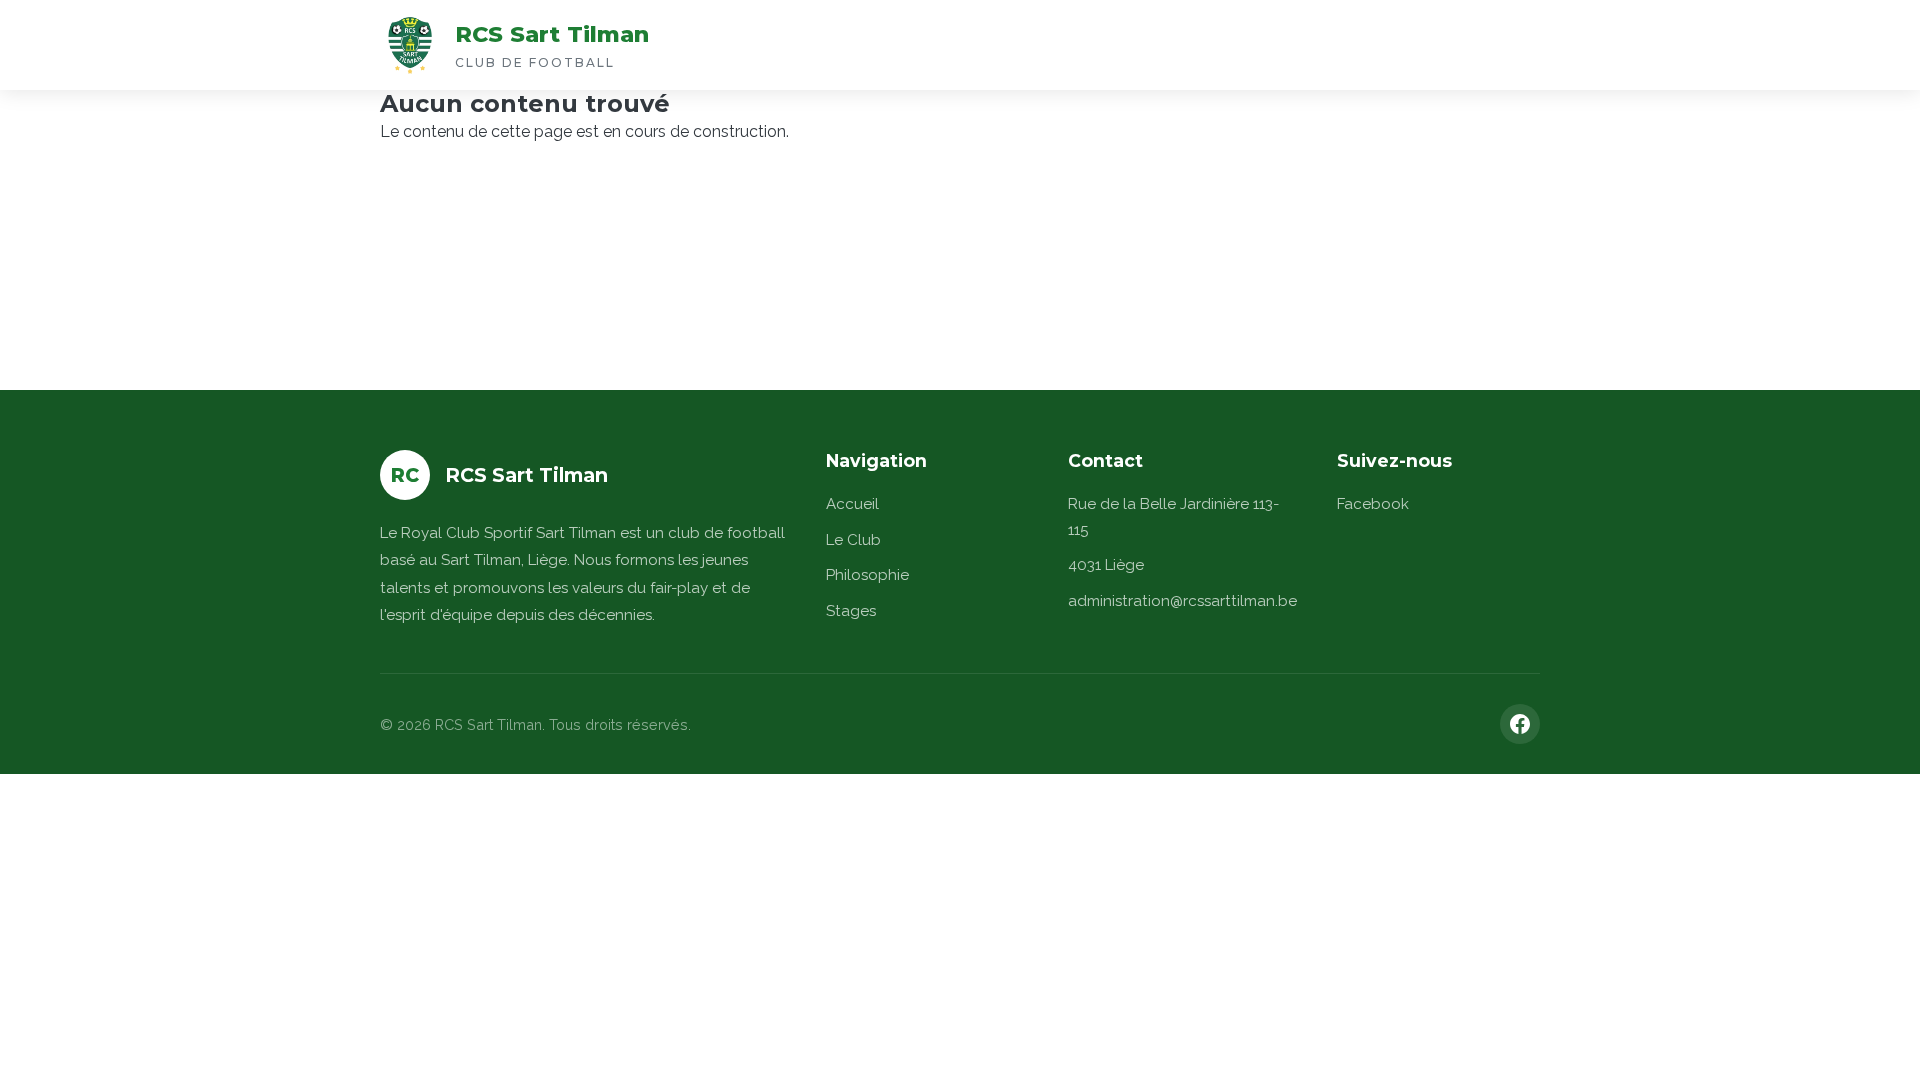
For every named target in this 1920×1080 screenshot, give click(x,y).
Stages (851, 611)
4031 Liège (1106, 565)
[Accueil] (410, 45)
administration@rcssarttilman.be (1182, 601)
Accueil (852, 504)
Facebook (1373, 504)
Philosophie (867, 575)
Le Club (853, 540)
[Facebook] (1520, 724)
